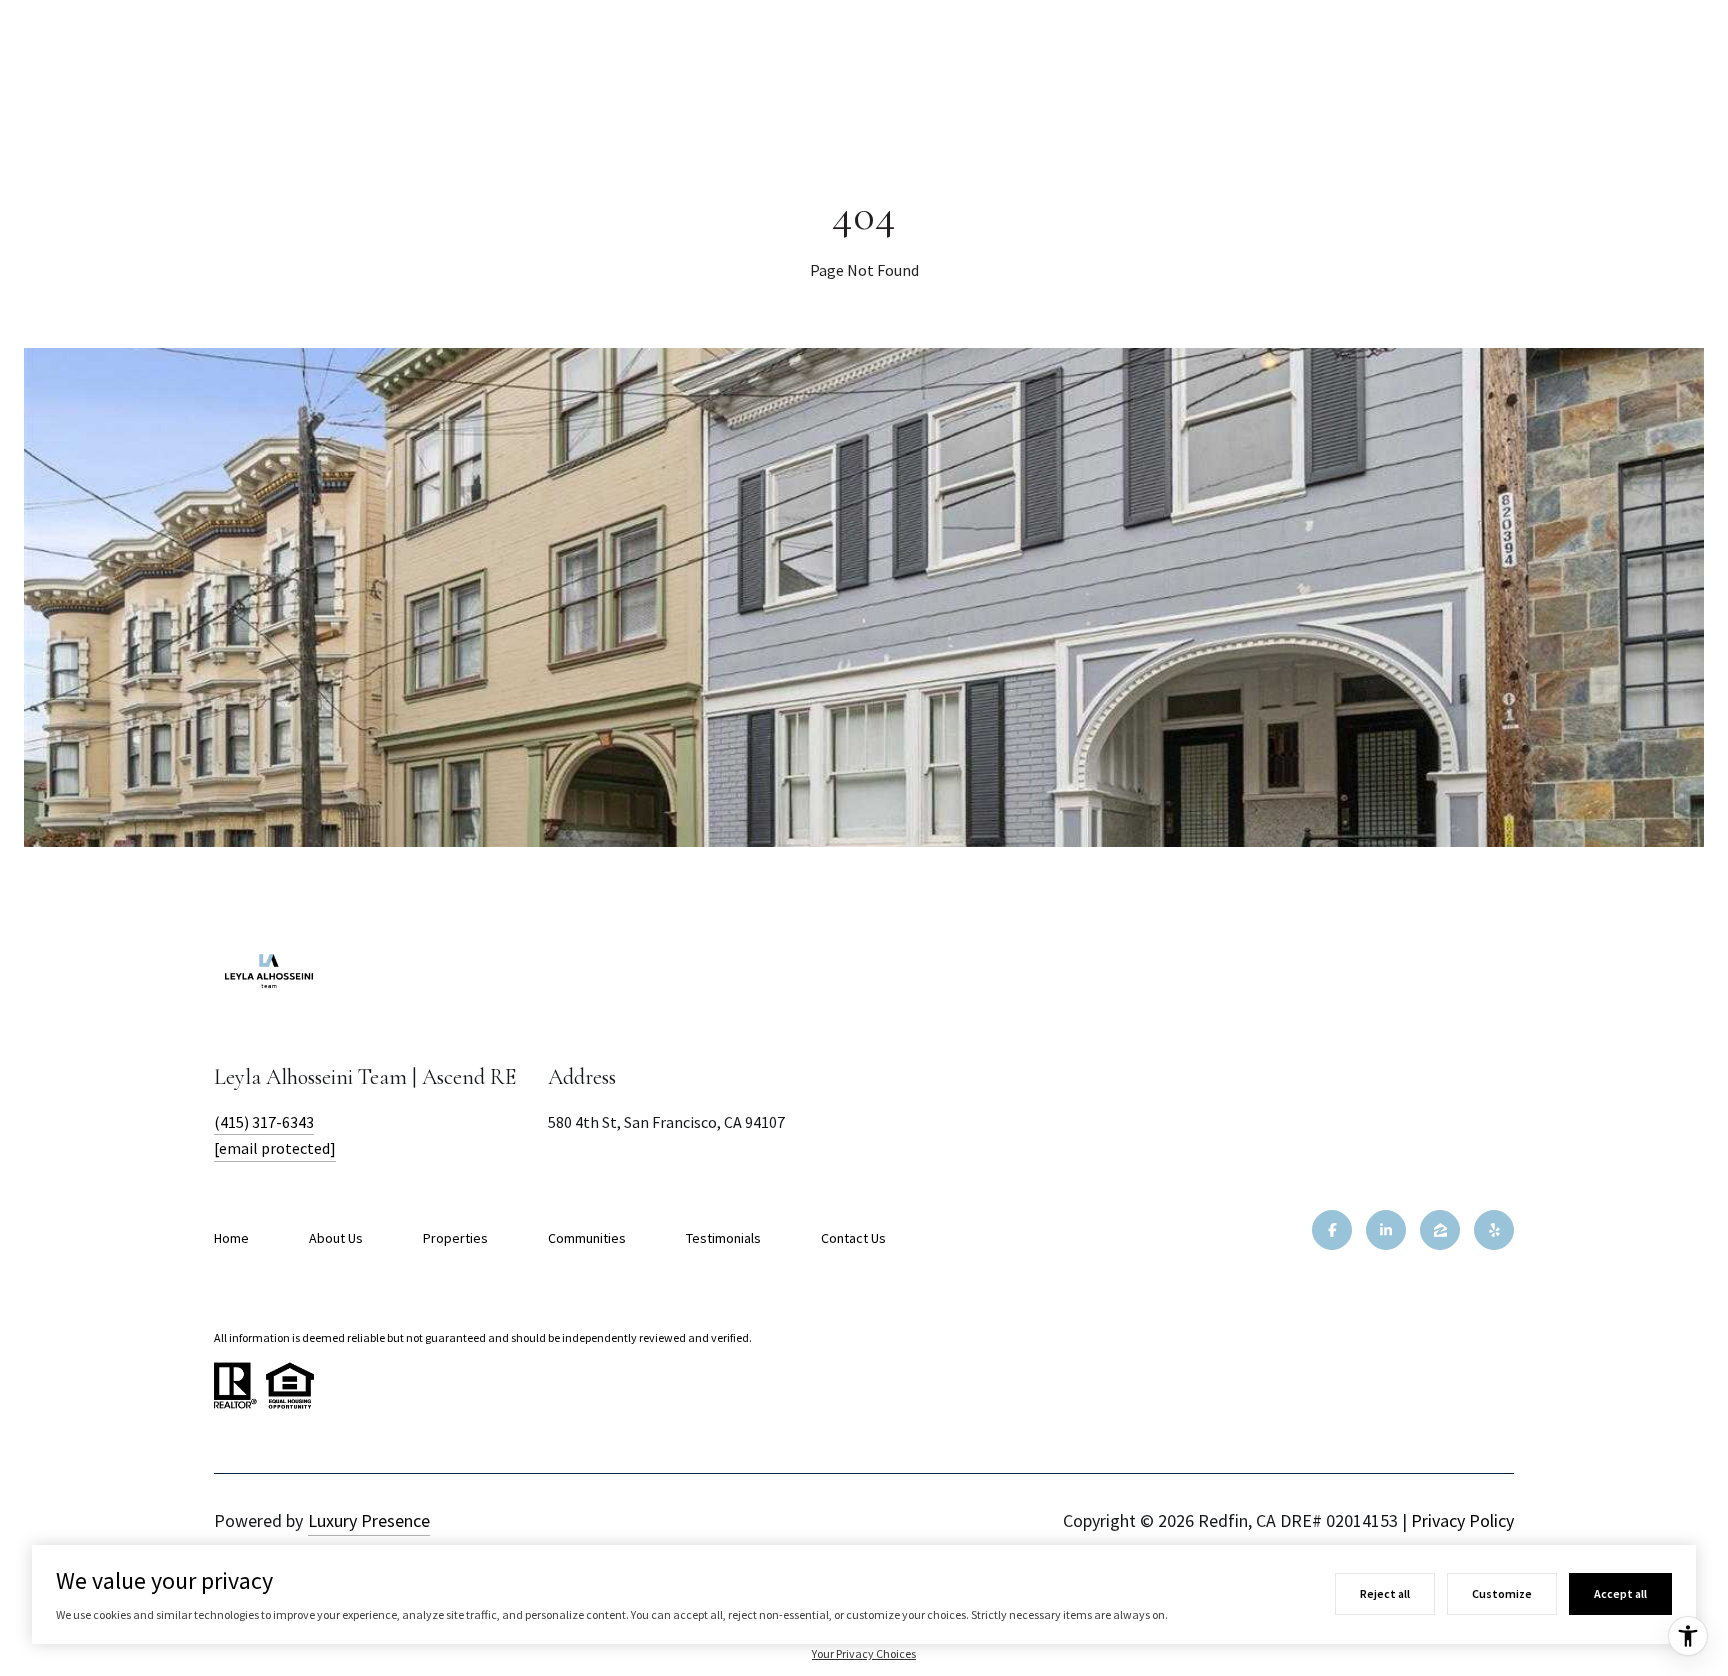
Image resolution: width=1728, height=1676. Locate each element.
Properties (455, 1238)
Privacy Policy (1462, 1520)
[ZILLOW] (1440, 1230)
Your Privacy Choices (864, 1653)
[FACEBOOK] (1332, 1230)
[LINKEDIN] (1386, 1230)
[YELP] (1494, 1230)
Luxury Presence (369, 1520)
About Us (336, 1238)
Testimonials (723, 1238)
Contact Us (853, 1238)
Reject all (1385, 1593)
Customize (1502, 1593)
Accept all (1620, 1593)
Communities (587, 1238)
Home (231, 1238)
